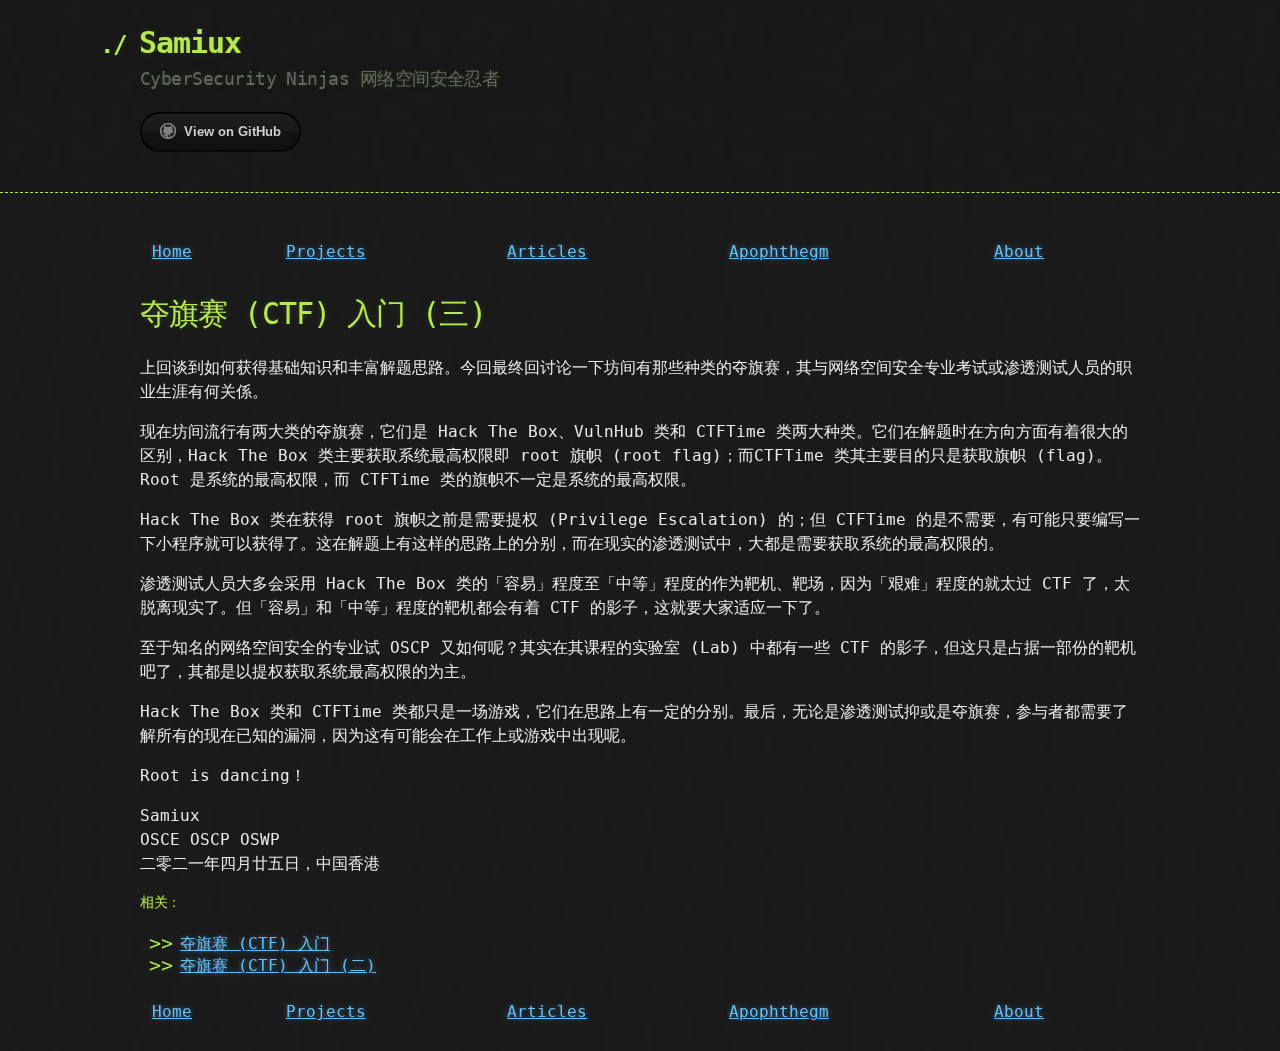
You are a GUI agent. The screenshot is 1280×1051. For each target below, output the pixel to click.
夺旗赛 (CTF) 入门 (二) (278, 965)
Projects (326, 251)
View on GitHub (232, 131)
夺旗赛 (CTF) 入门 (255, 943)
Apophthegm (779, 251)
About (1019, 251)
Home (172, 251)
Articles (547, 251)
